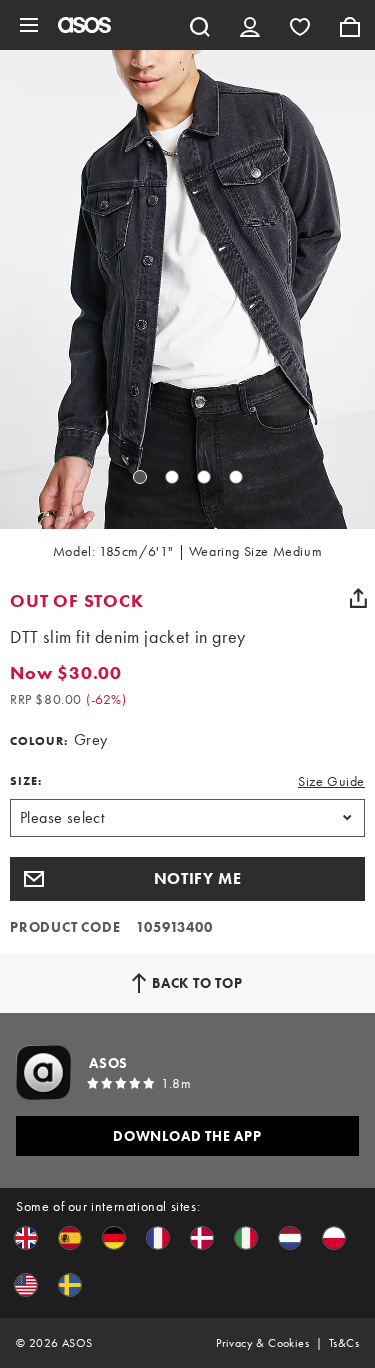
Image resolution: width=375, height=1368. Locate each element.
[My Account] (250, 25)
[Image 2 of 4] (172, 477)
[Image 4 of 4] (236, 477)
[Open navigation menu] (29, 25)
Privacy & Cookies (262, 1343)
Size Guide (331, 781)
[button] (187, 879)
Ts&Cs (344, 1343)
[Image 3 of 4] (204, 477)
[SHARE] (358, 598)
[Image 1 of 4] (140, 477)
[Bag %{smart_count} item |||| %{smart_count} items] (350, 25)
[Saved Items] (300, 25)
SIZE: (26, 781)
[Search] (200, 25)
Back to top (197, 983)
